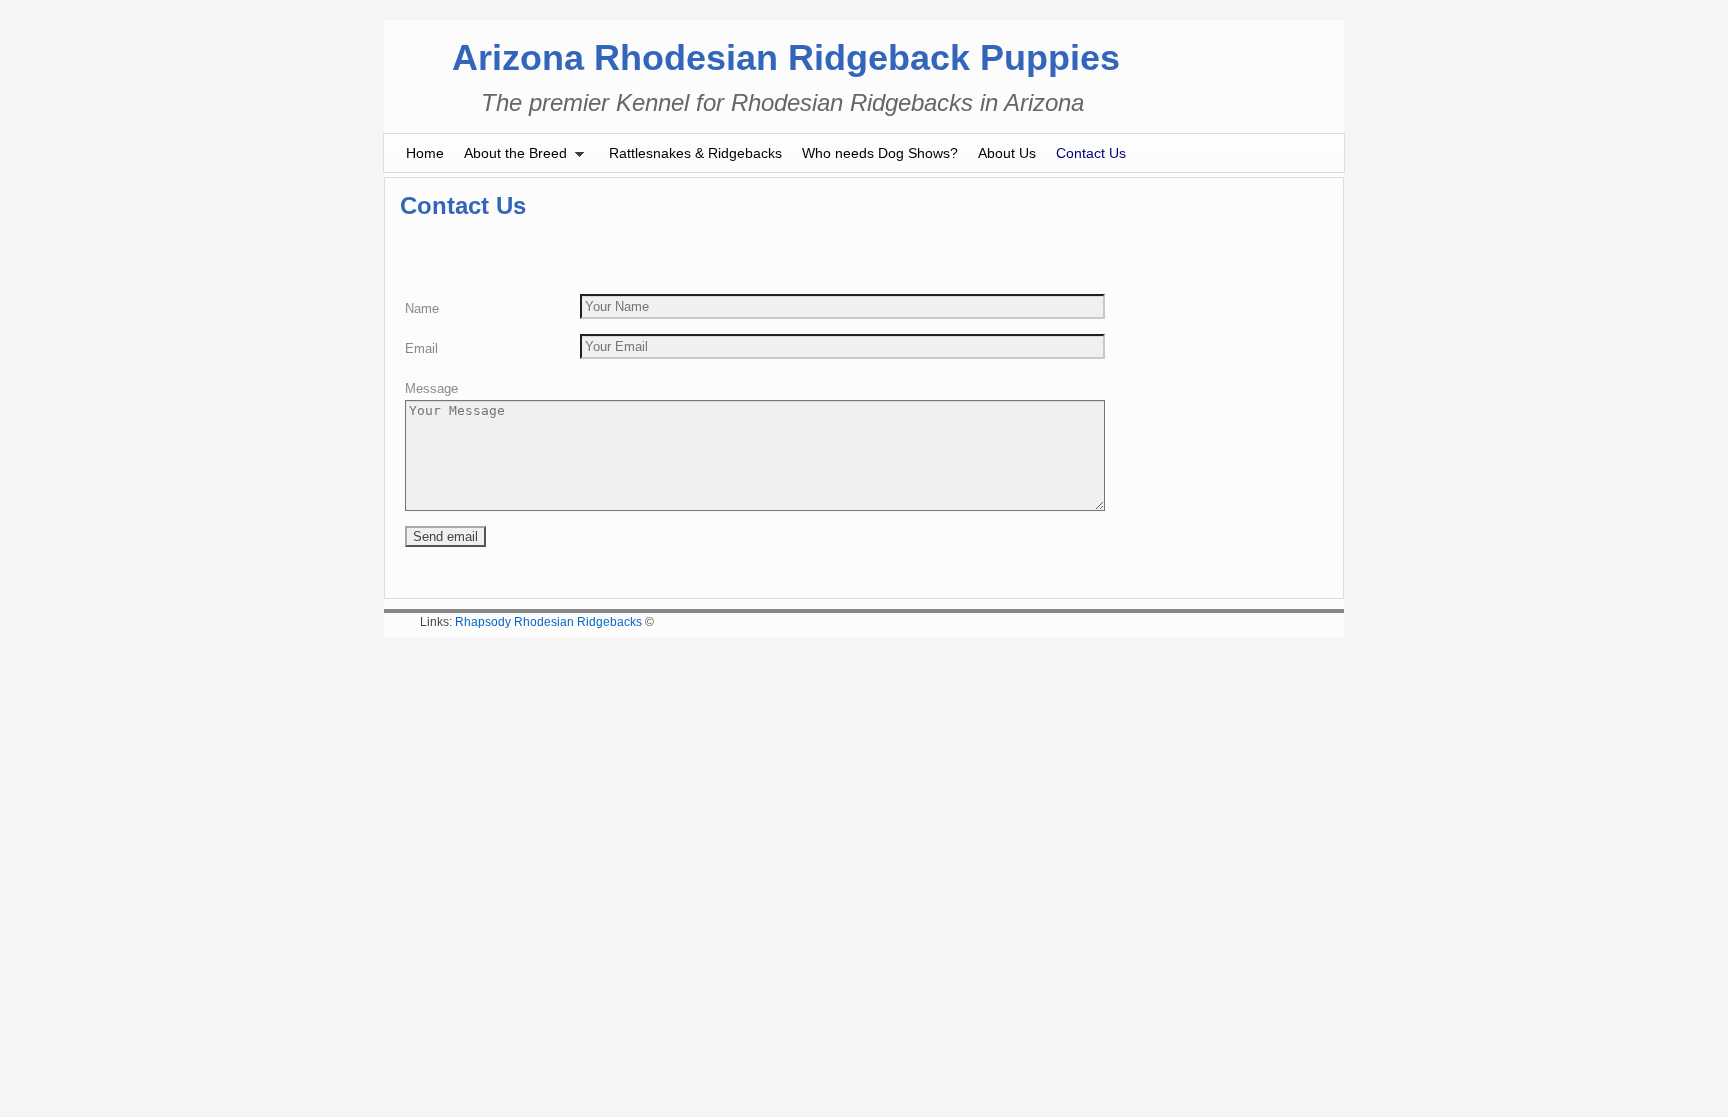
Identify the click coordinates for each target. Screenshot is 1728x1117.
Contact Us (1091, 153)
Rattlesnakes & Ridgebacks (695, 153)
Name (422, 308)
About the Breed (510, 158)
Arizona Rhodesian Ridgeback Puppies (786, 57)
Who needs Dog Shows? (880, 153)
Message (431, 388)
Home (425, 153)
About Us (1007, 153)
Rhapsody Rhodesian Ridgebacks (548, 622)
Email (421, 348)
